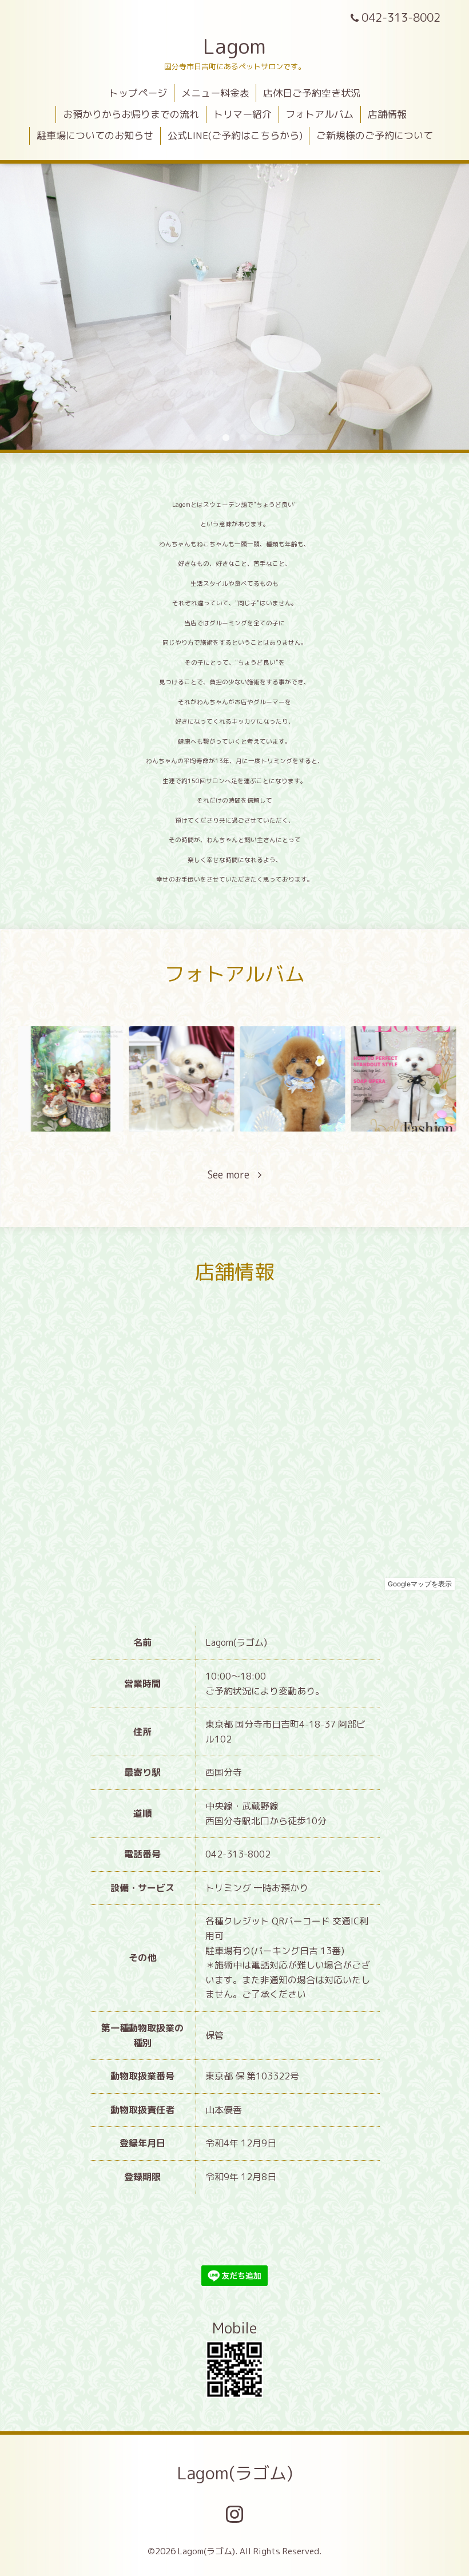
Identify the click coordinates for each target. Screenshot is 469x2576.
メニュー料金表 (215, 93)
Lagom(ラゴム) (235, 2473)
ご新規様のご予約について (375, 135)
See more (233, 1175)
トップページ (138, 93)
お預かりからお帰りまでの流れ (131, 114)
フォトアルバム (319, 114)
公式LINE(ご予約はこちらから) (235, 135)
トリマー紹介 (243, 114)
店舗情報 (387, 114)
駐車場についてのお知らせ (95, 135)
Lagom (234, 46)
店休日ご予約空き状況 (312, 93)
